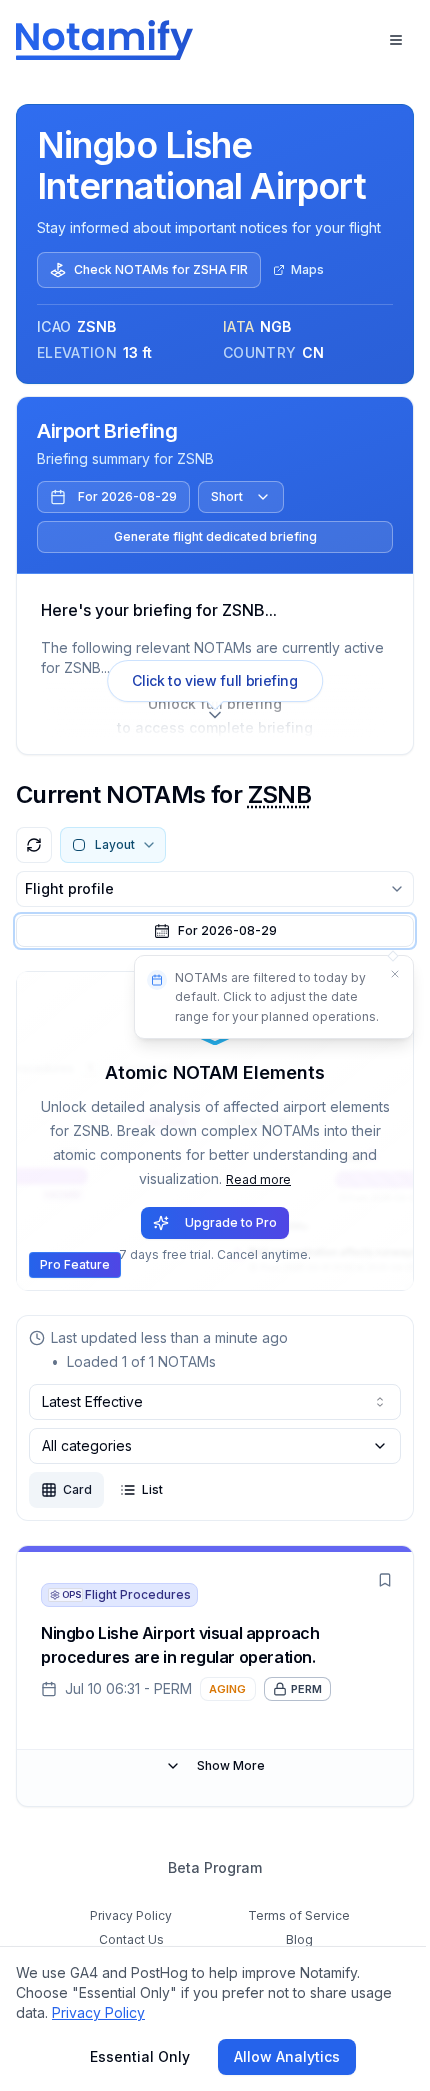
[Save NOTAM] (385, 1580)
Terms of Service (299, 1915)
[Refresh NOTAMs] (34, 845)
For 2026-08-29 (127, 496)
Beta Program (215, 1867)
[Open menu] (396, 40)
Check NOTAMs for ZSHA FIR (161, 269)
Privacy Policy (131, 1915)
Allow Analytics (287, 2056)
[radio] (66, 1490)
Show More (231, 1765)
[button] (215, 931)
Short (227, 496)
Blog (299, 1939)
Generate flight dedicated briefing (215, 536)
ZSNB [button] (280, 794)
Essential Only (140, 2056)
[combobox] (215, 1402)
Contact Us (131, 1939)
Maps (307, 269)
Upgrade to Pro (231, 1222)
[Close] (395, 974)
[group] (102, 1490)
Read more (258, 1179)
